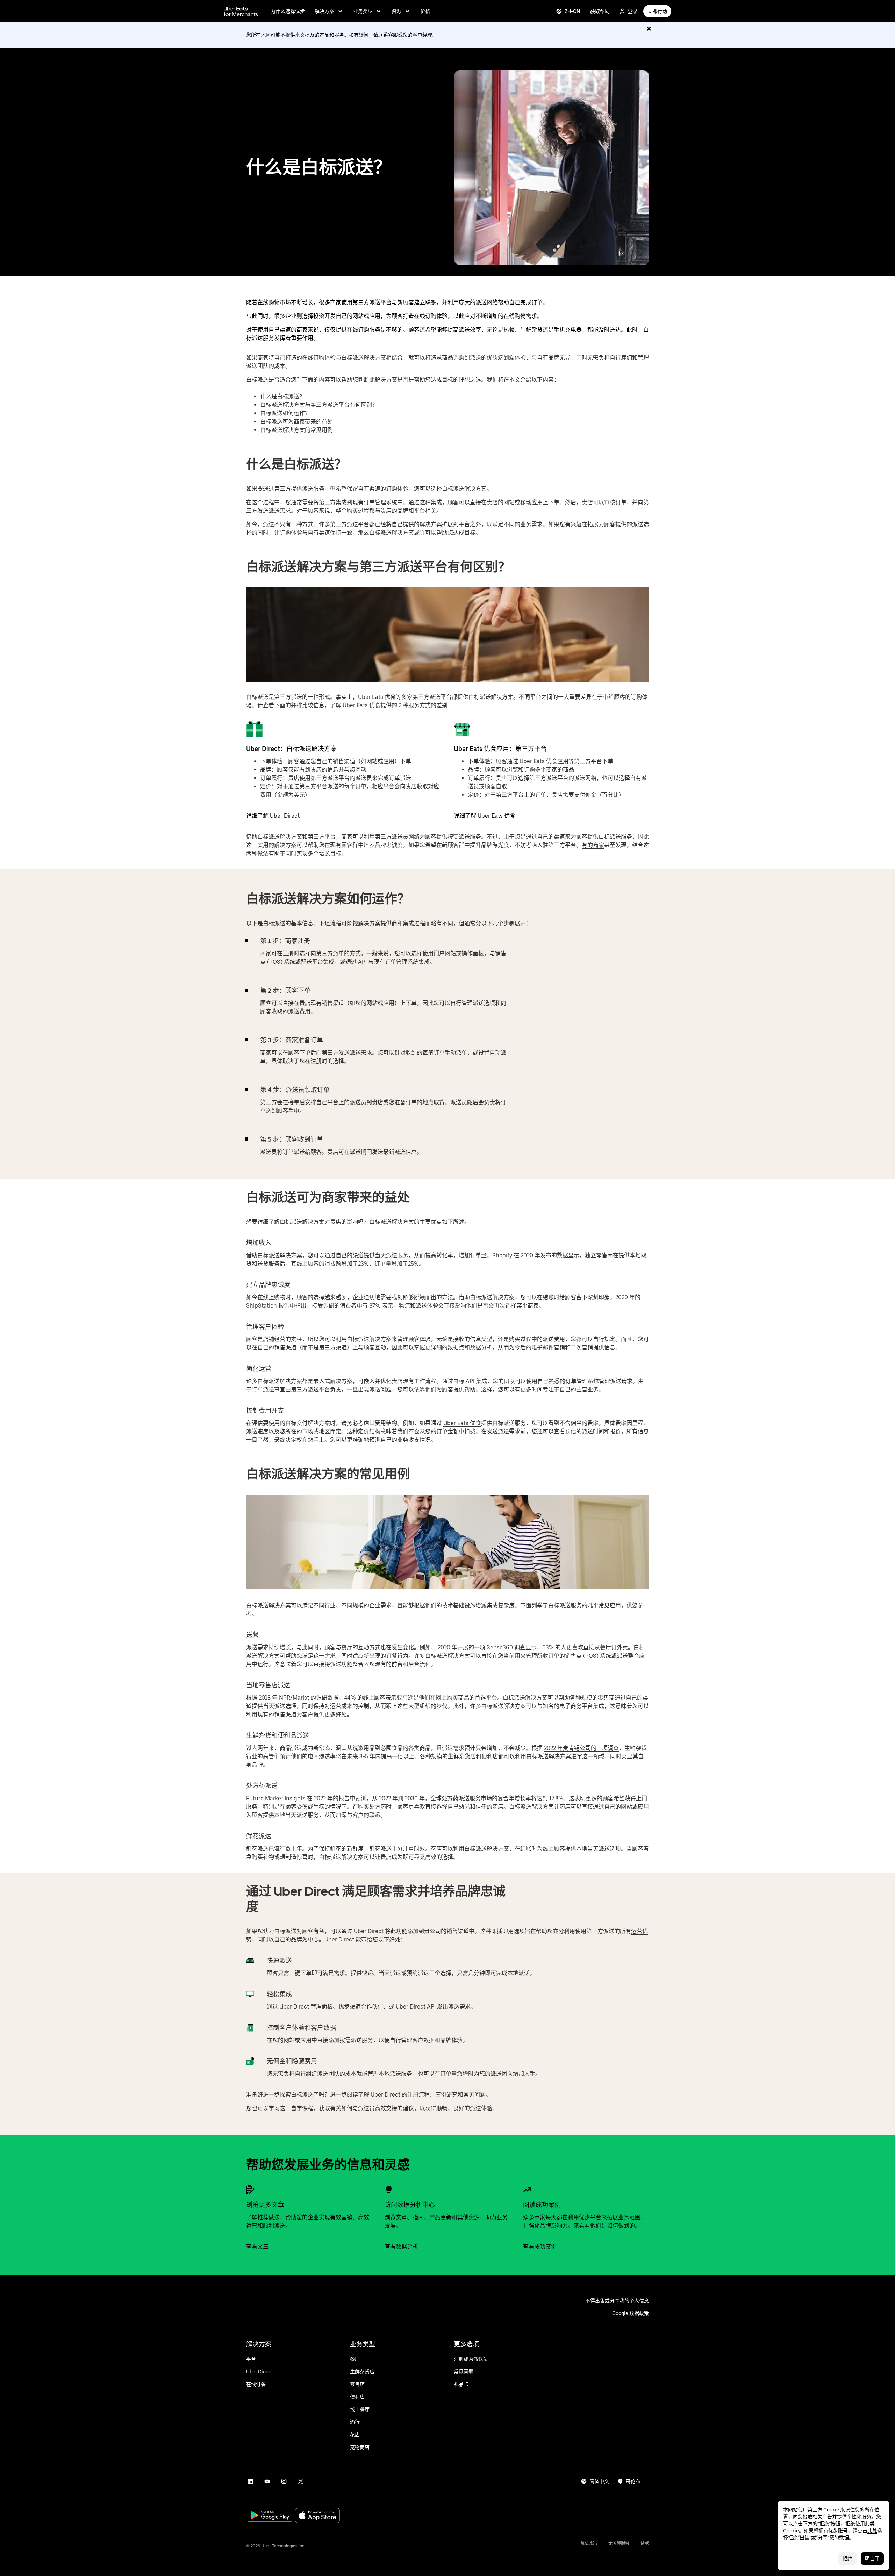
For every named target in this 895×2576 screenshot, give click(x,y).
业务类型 (363, 11)
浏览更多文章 (265, 2205)
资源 (396, 11)
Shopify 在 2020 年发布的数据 (530, 1255)
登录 (633, 11)
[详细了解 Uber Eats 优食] (462, 729)
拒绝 (847, 2559)
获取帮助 (600, 11)
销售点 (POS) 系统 (588, 1656)
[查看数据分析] (389, 2190)
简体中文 (599, 2481)
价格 (425, 11)
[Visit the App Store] (317, 2516)
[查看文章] (250, 2190)
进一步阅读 (344, 2095)
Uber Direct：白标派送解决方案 (291, 749)
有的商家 (593, 845)
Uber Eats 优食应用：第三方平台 (500, 749)
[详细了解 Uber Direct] (255, 729)
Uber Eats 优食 (462, 1423)
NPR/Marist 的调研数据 (309, 1698)
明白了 (872, 2559)
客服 (393, 35)
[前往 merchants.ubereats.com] (241, 11)
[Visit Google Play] (270, 2516)
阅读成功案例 (542, 2205)
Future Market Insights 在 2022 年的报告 (298, 1798)
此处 (872, 2531)
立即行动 (657, 11)
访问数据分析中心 (410, 2205)
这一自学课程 (296, 2108)
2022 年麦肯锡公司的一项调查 (581, 1748)
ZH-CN (572, 11)
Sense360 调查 (506, 1647)
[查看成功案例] (527, 2190)
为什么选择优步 (288, 11)
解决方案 (324, 11)
